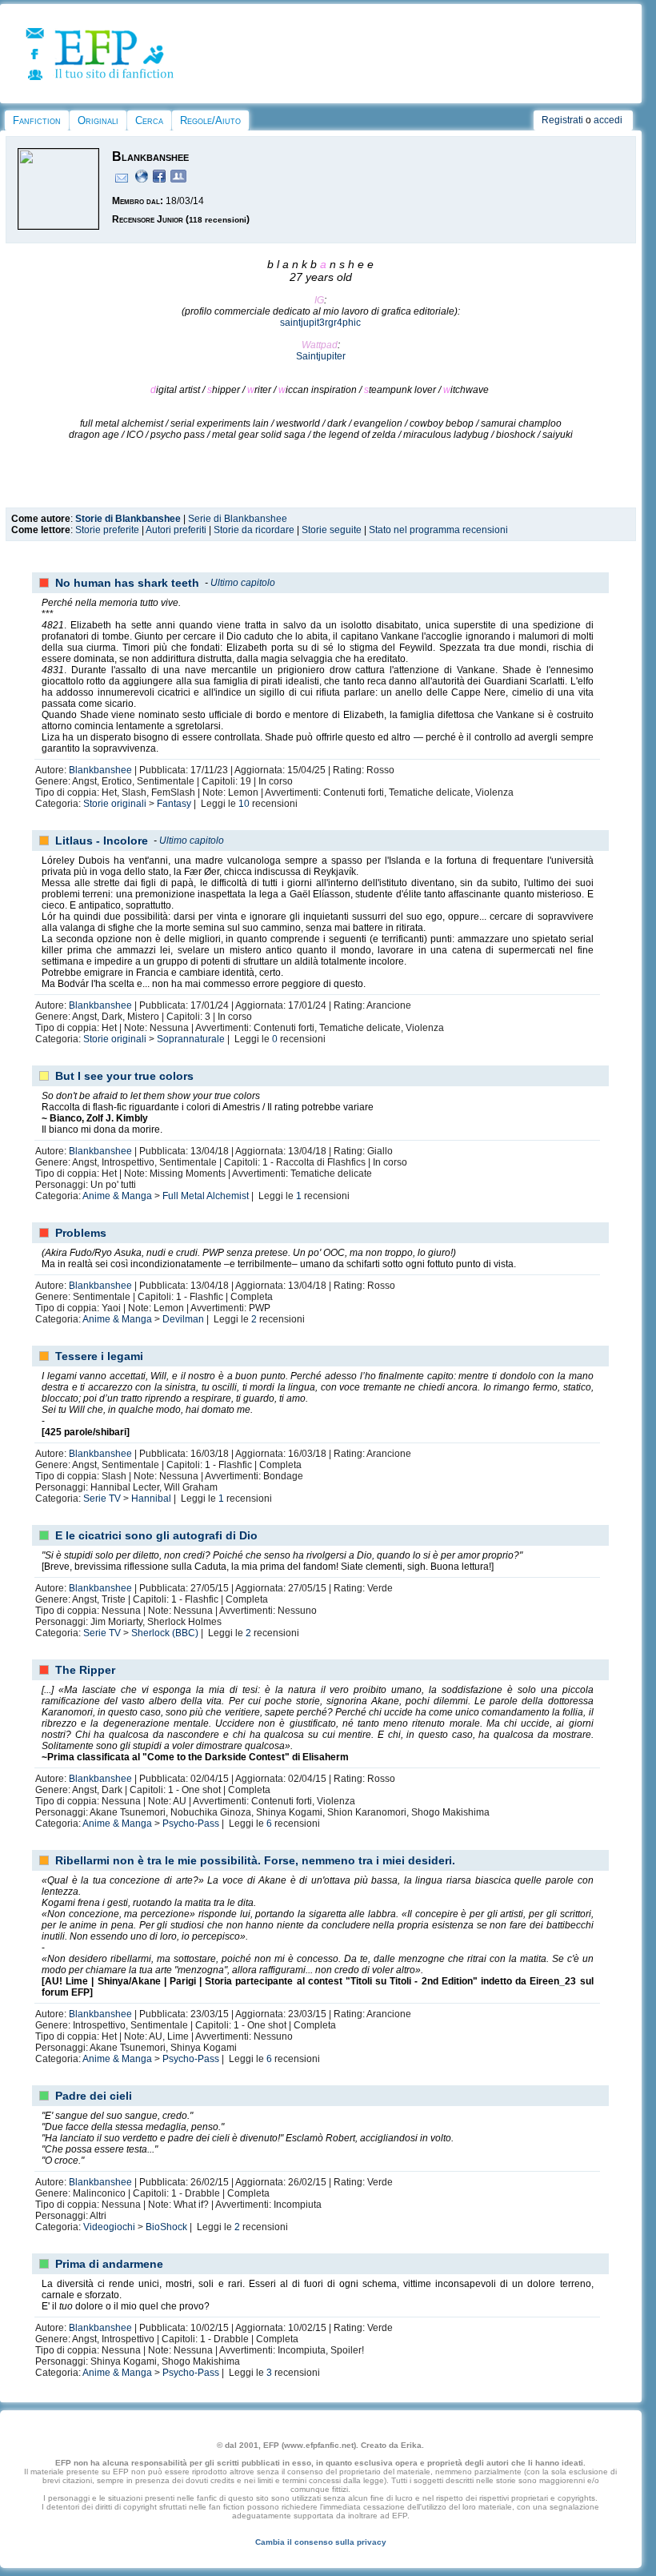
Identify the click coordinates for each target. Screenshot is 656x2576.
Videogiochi (109, 2227)
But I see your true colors (124, 1076)
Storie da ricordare (254, 530)
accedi (608, 120)
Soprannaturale (191, 1039)
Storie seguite (332, 530)
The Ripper (85, 1670)
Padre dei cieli (94, 2096)
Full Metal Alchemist (206, 1196)
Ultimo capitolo (243, 583)
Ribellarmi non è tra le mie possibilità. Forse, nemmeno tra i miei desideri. (255, 1860)
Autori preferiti (176, 530)
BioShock (166, 2227)
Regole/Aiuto (210, 120)
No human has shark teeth (127, 583)
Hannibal (151, 1499)
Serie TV (102, 1499)
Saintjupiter (321, 356)
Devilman (183, 1319)
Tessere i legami (99, 1356)
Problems (81, 1233)
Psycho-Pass (191, 1824)
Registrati (562, 120)
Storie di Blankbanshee (128, 519)
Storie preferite (107, 530)
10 (244, 804)
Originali (98, 120)
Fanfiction (37, 120)
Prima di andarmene (109, 2264)
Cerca (149, 120)
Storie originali (115, 804)
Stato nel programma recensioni (438, 530)
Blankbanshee (100, 770)
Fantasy (174, 804)
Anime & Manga (117, 1196)
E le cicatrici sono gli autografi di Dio (156, 1535)
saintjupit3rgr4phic (320, 323)
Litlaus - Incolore (102, 841)
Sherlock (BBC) (165, 1633)
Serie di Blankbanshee (238, 519)
